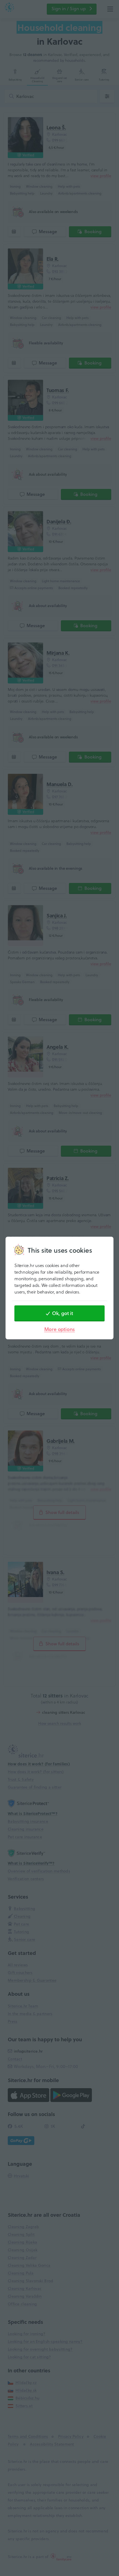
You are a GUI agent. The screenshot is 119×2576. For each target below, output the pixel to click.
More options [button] (60, 1329)
